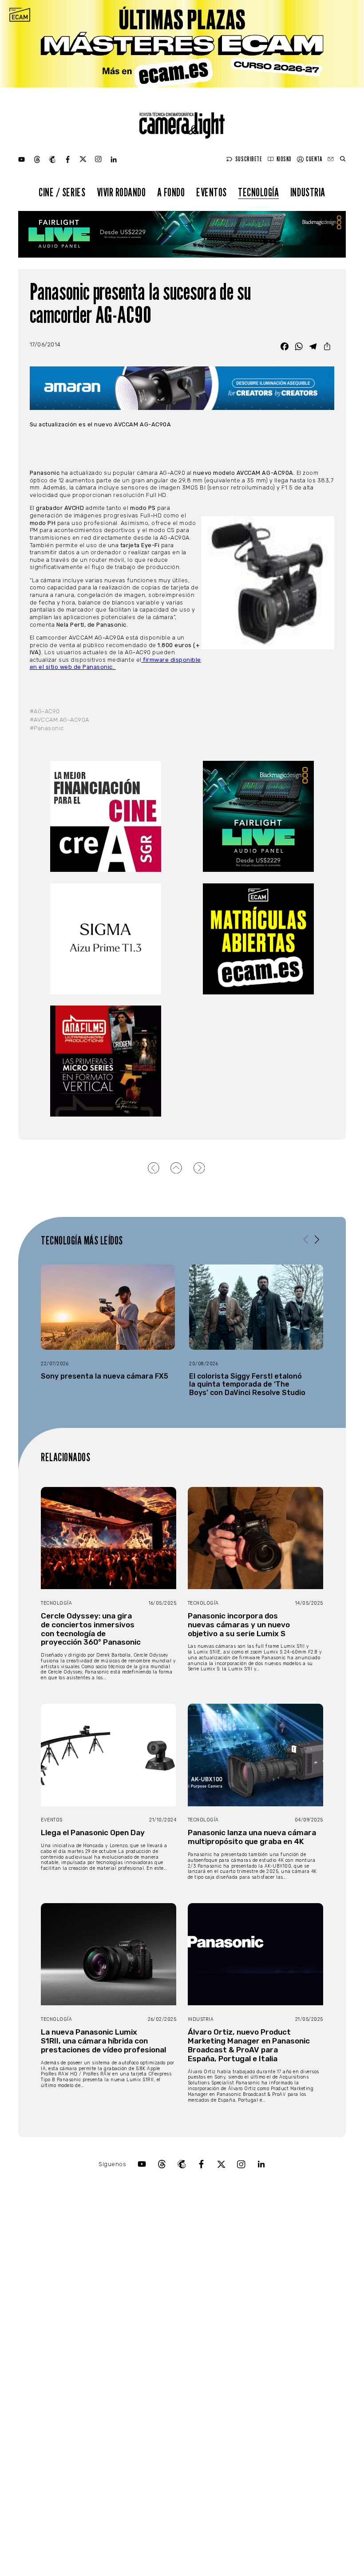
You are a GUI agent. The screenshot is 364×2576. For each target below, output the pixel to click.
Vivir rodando (121, 192)
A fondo (171, 192)
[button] (317, 1240)
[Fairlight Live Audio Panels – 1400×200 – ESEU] (182, 234)
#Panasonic (47, 728)
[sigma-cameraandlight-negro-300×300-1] (106, 939)
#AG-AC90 (45, 711)
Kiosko (284, 159)
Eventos (212, 192)
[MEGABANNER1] (182, 44)
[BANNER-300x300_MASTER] (106, 1061)
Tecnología (258, 192)
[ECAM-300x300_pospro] (258, 939)
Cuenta (314, 159)
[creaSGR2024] (106, 816)
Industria (308, 192)
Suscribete (249, 159)
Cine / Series (62, 192)
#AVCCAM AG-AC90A (59, 720)
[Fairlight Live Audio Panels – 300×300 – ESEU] (258, 816)
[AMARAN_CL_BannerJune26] (182, 388)
